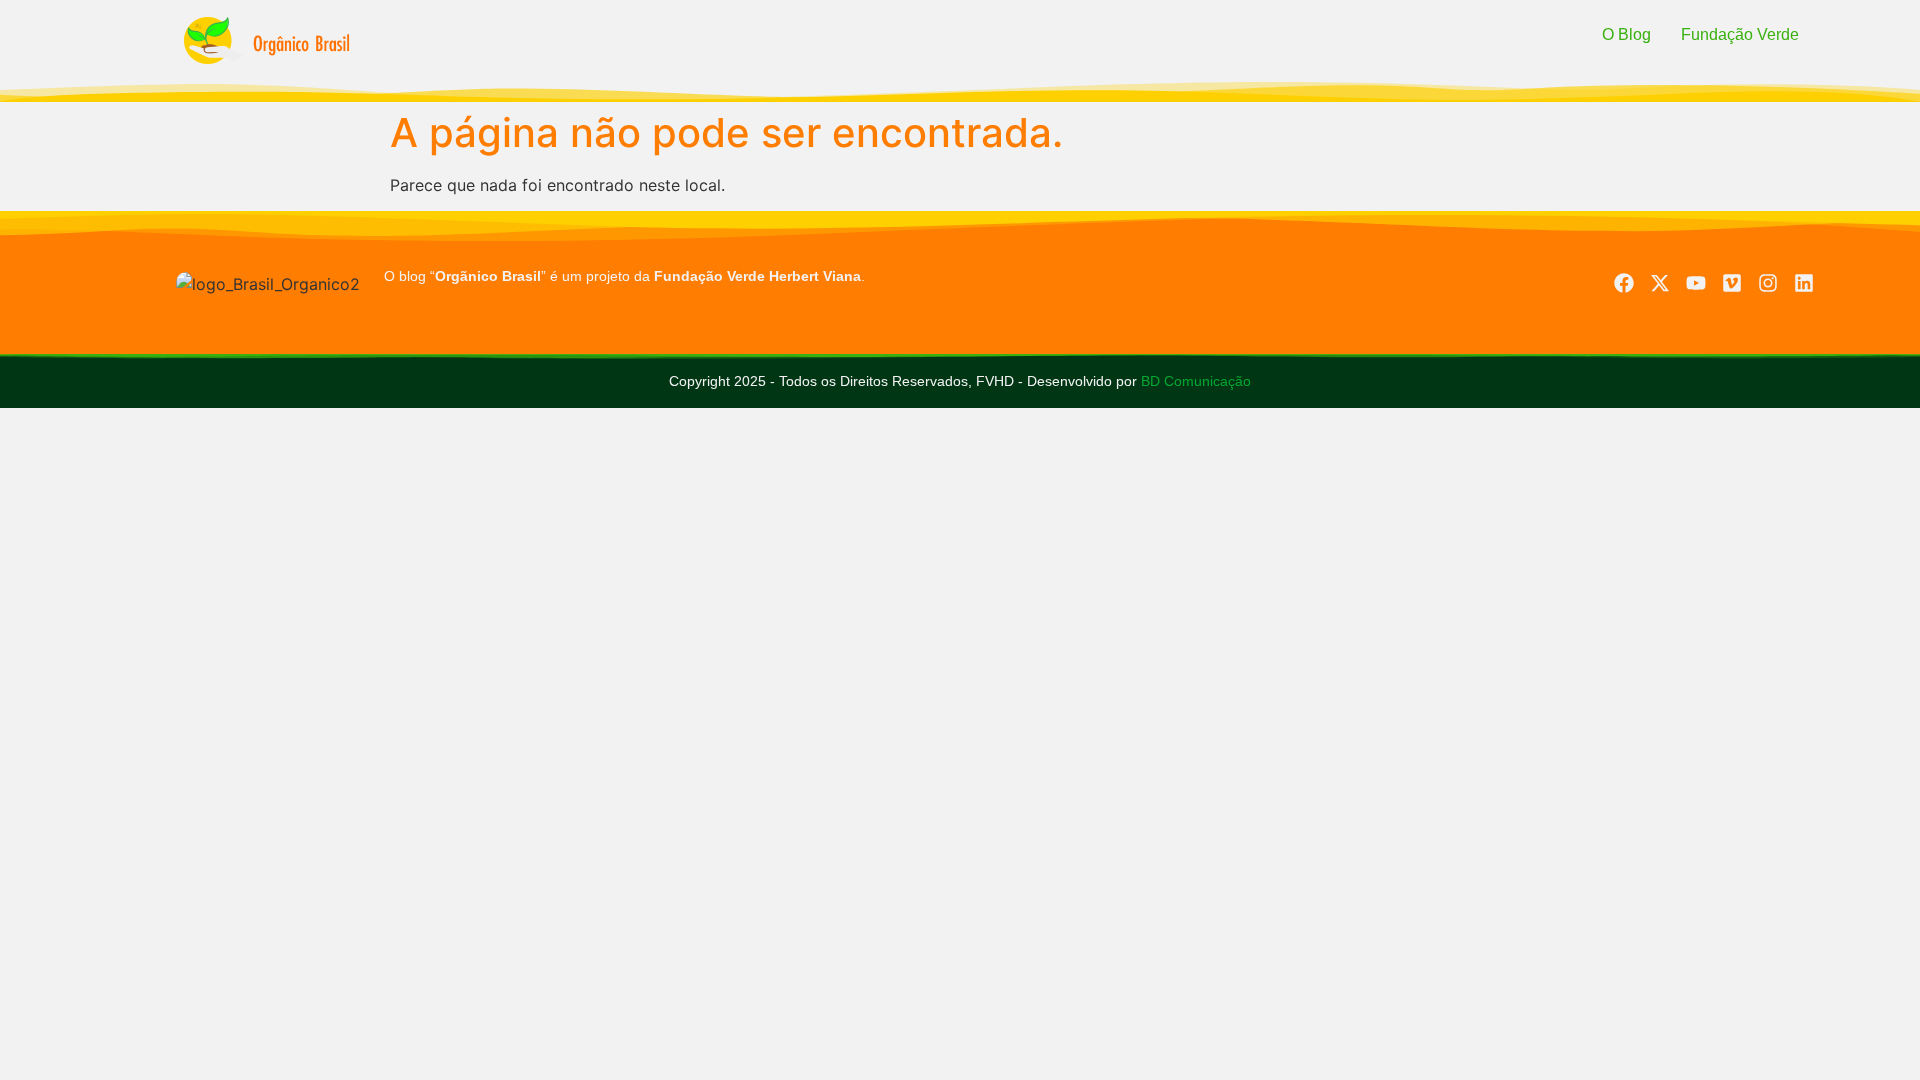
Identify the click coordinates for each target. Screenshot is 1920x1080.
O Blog (1626, 34)
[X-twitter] (1660, 283)
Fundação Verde (1740, 34)
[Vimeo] (1732, 283)
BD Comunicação (1194, 381)
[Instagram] (1768, 283)
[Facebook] (1624, 283)
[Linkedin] (1804, 283)
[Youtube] (1696, 283)
